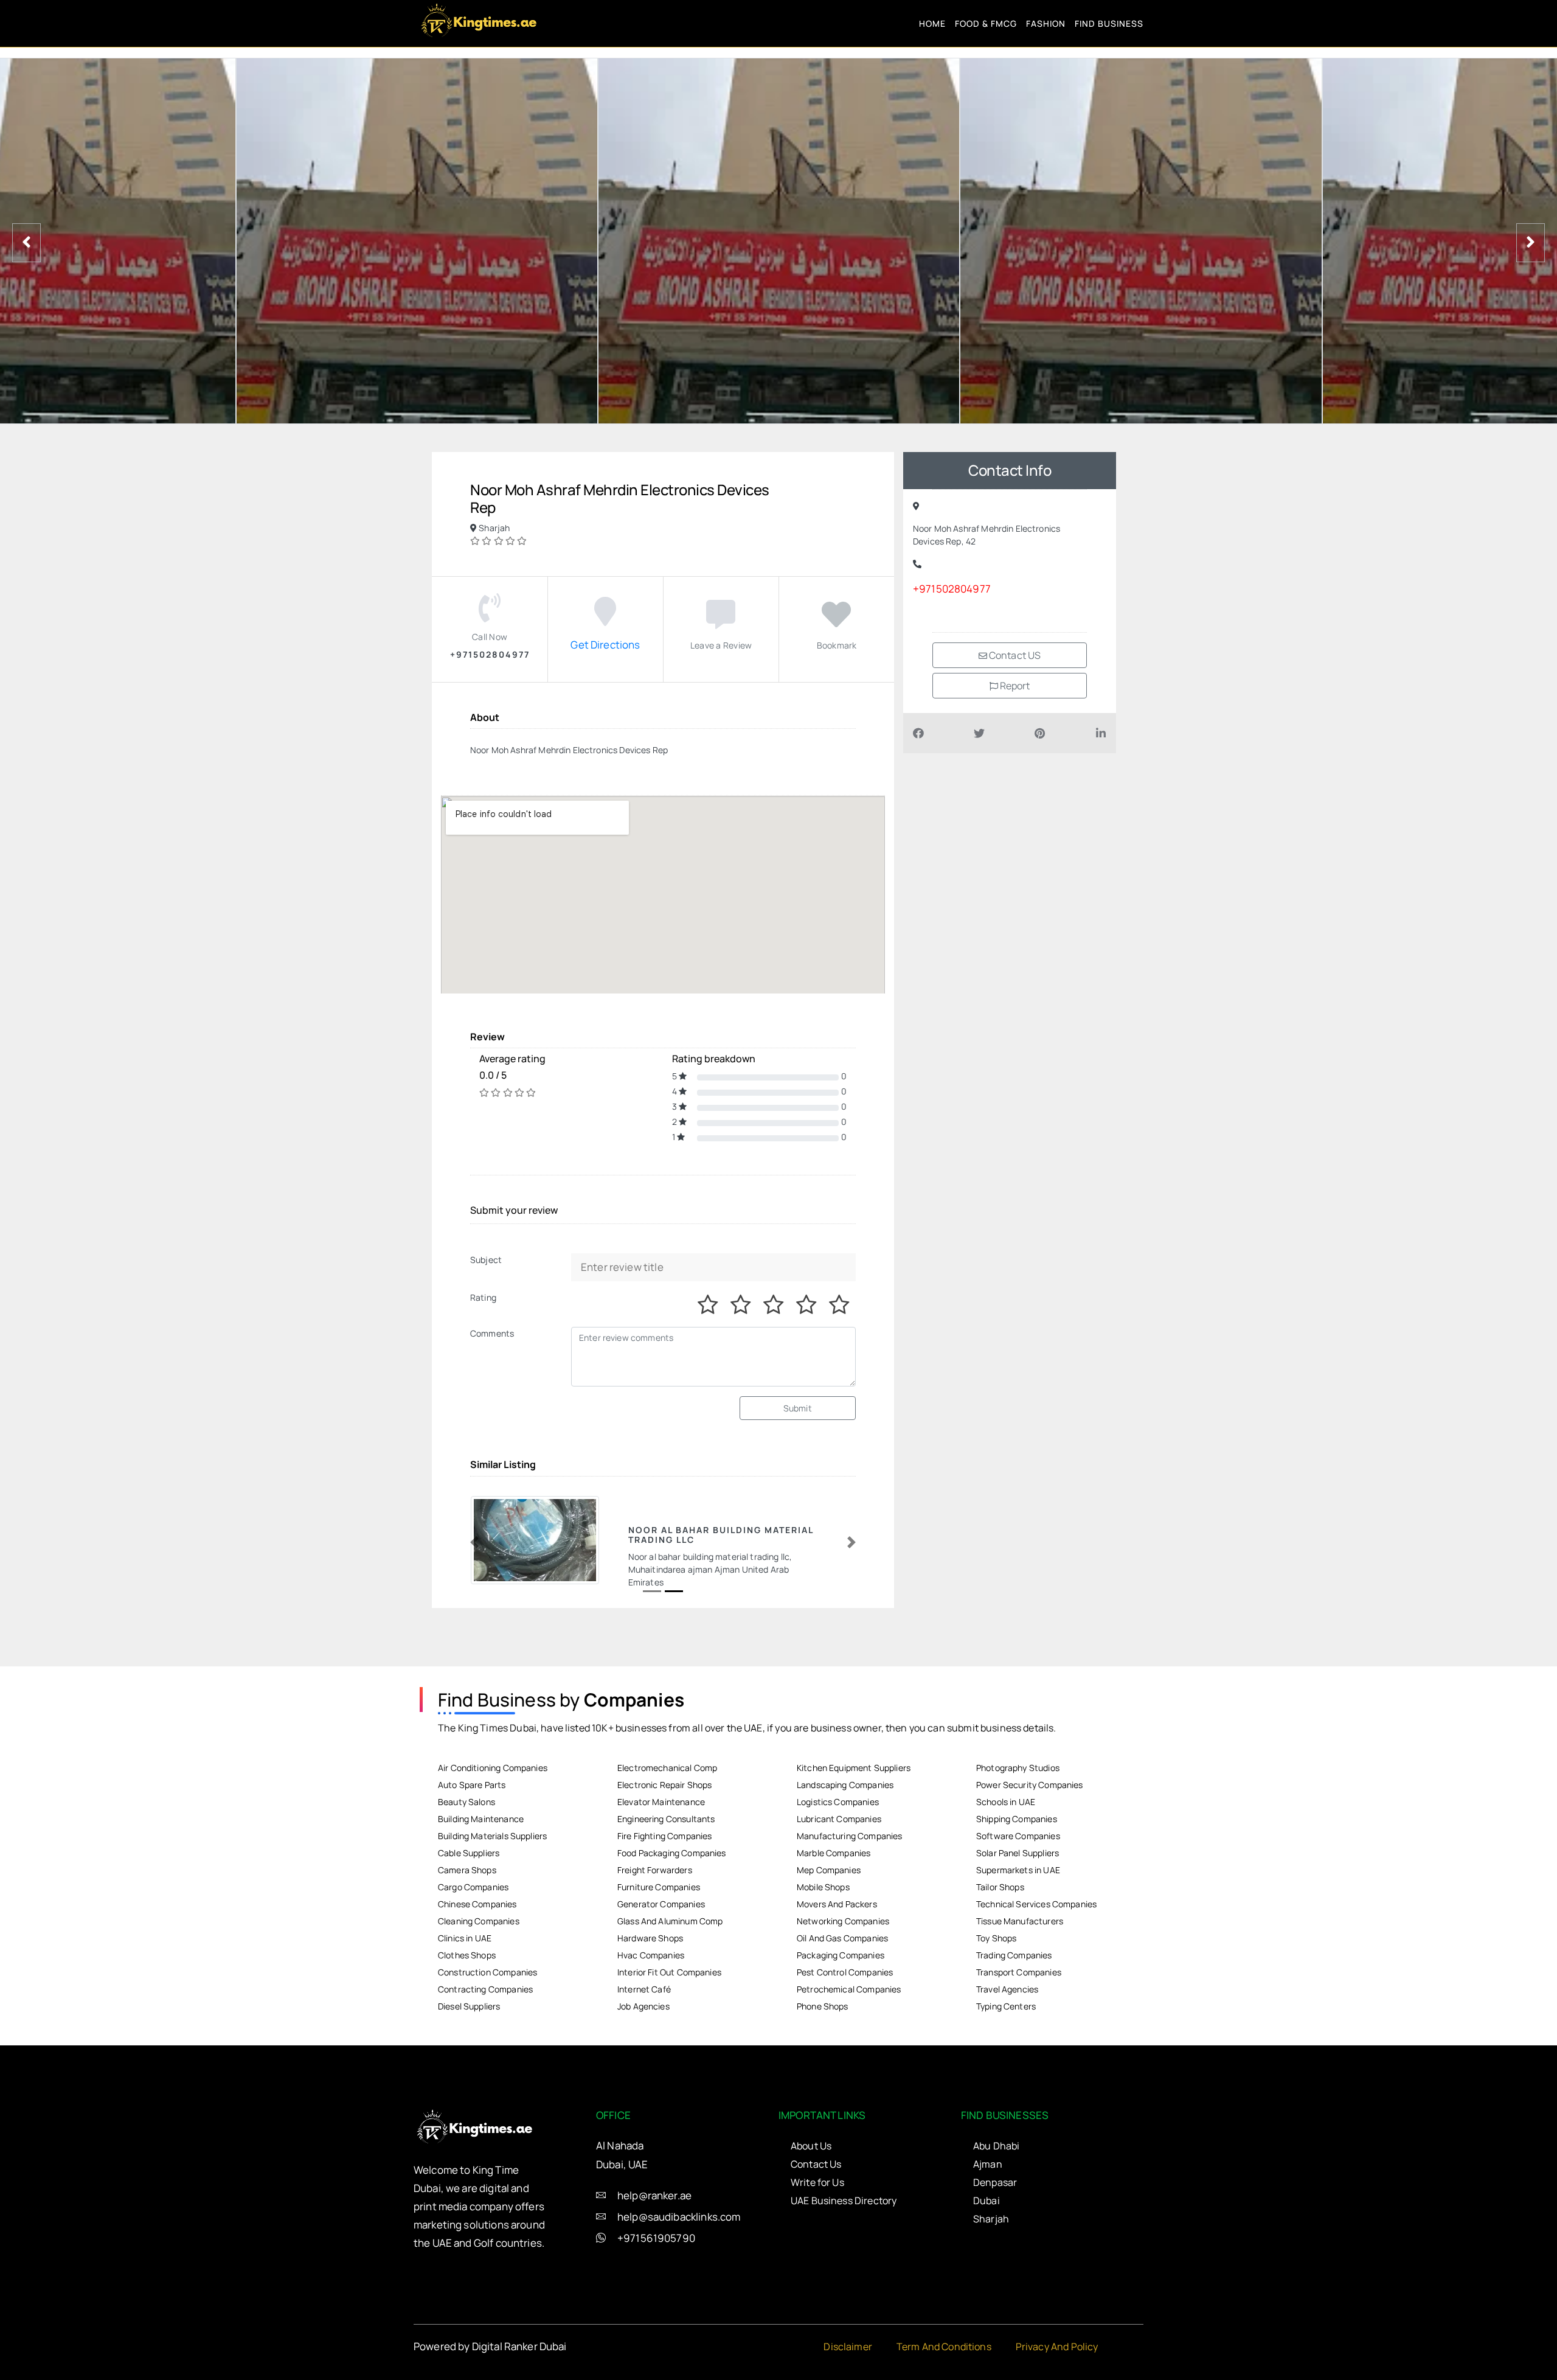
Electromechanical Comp (667, 1768)
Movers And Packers (837, 1904)
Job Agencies (643, 2006)
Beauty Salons (466, 1802)
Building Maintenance (481, 1819)
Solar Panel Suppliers (1018, 1853)
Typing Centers (1006, 2006)
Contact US (1014, 655)
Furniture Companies (659, 1887)
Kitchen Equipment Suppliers (854, 1768)
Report (1014, 686)
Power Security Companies (1030, 1785)
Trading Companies (1014, 1955)
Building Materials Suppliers (492, 1836)
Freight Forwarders (655, 1870)
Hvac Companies (651, 1955)
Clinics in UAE (465, 1938)
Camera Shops (467, 1870)
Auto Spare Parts (472, 1785)
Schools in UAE (1006, 1802)
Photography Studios (1018, 1768)
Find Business (1109, 23)
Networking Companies (843, 1921)
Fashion (1046, 23)
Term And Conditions (944, 2347)
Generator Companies (661, 1904)
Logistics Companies (838, 1802)
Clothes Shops (467, 1955)
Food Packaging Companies (672, 1853)
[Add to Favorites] (836, 621)
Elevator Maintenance (661, 1802)
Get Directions (605, 645)
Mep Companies (829, 1870)
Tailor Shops (1000, 1887)
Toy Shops (996, 1938)
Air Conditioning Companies (493, 1768)
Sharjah (991, 2219)
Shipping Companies (1017, 1819)
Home (932, 23)
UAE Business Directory (844, 2201)
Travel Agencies (1007, 1989)
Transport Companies (1019, 1972)
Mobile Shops (823, 1887)
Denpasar (995, 2182)
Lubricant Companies (839, 1819)
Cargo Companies (473, 1887)
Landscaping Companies (845, 1785)
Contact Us (816, 2164)
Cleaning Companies (479, 1921)
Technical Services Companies (1036, 1904)
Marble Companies (834, 1853)
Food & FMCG (986, 23)
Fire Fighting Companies (664, 1836)
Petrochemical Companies (849, 1989)
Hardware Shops (650, 1938)
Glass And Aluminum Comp (670, 1921)
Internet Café (644, 1989)
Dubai (987, 2201)
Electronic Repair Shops (664, 1785)
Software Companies (1018, 1836)
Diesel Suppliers (469, 2006)
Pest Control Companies (845, 1972)
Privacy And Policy (1057, 2347)
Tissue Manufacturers (1020, 1921)
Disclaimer (848, 2347)
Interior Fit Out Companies (669, 1972)
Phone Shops (823, 2006)
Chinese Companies (477, 1904)
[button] (474, 1543)
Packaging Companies (841, 1955)
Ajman (988, 2164)
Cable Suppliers (469, 1853)
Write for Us (817, 2182)
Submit (798, 1408)
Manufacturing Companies (849, 1836)
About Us (811, 2146)
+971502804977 (952, 589)
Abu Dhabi (996, 2146)
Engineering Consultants (666, 1819)
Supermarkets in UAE (1018, 1870)
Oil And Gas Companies (842, 1938)
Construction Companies (487, 1972)
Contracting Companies (485, 1989)
